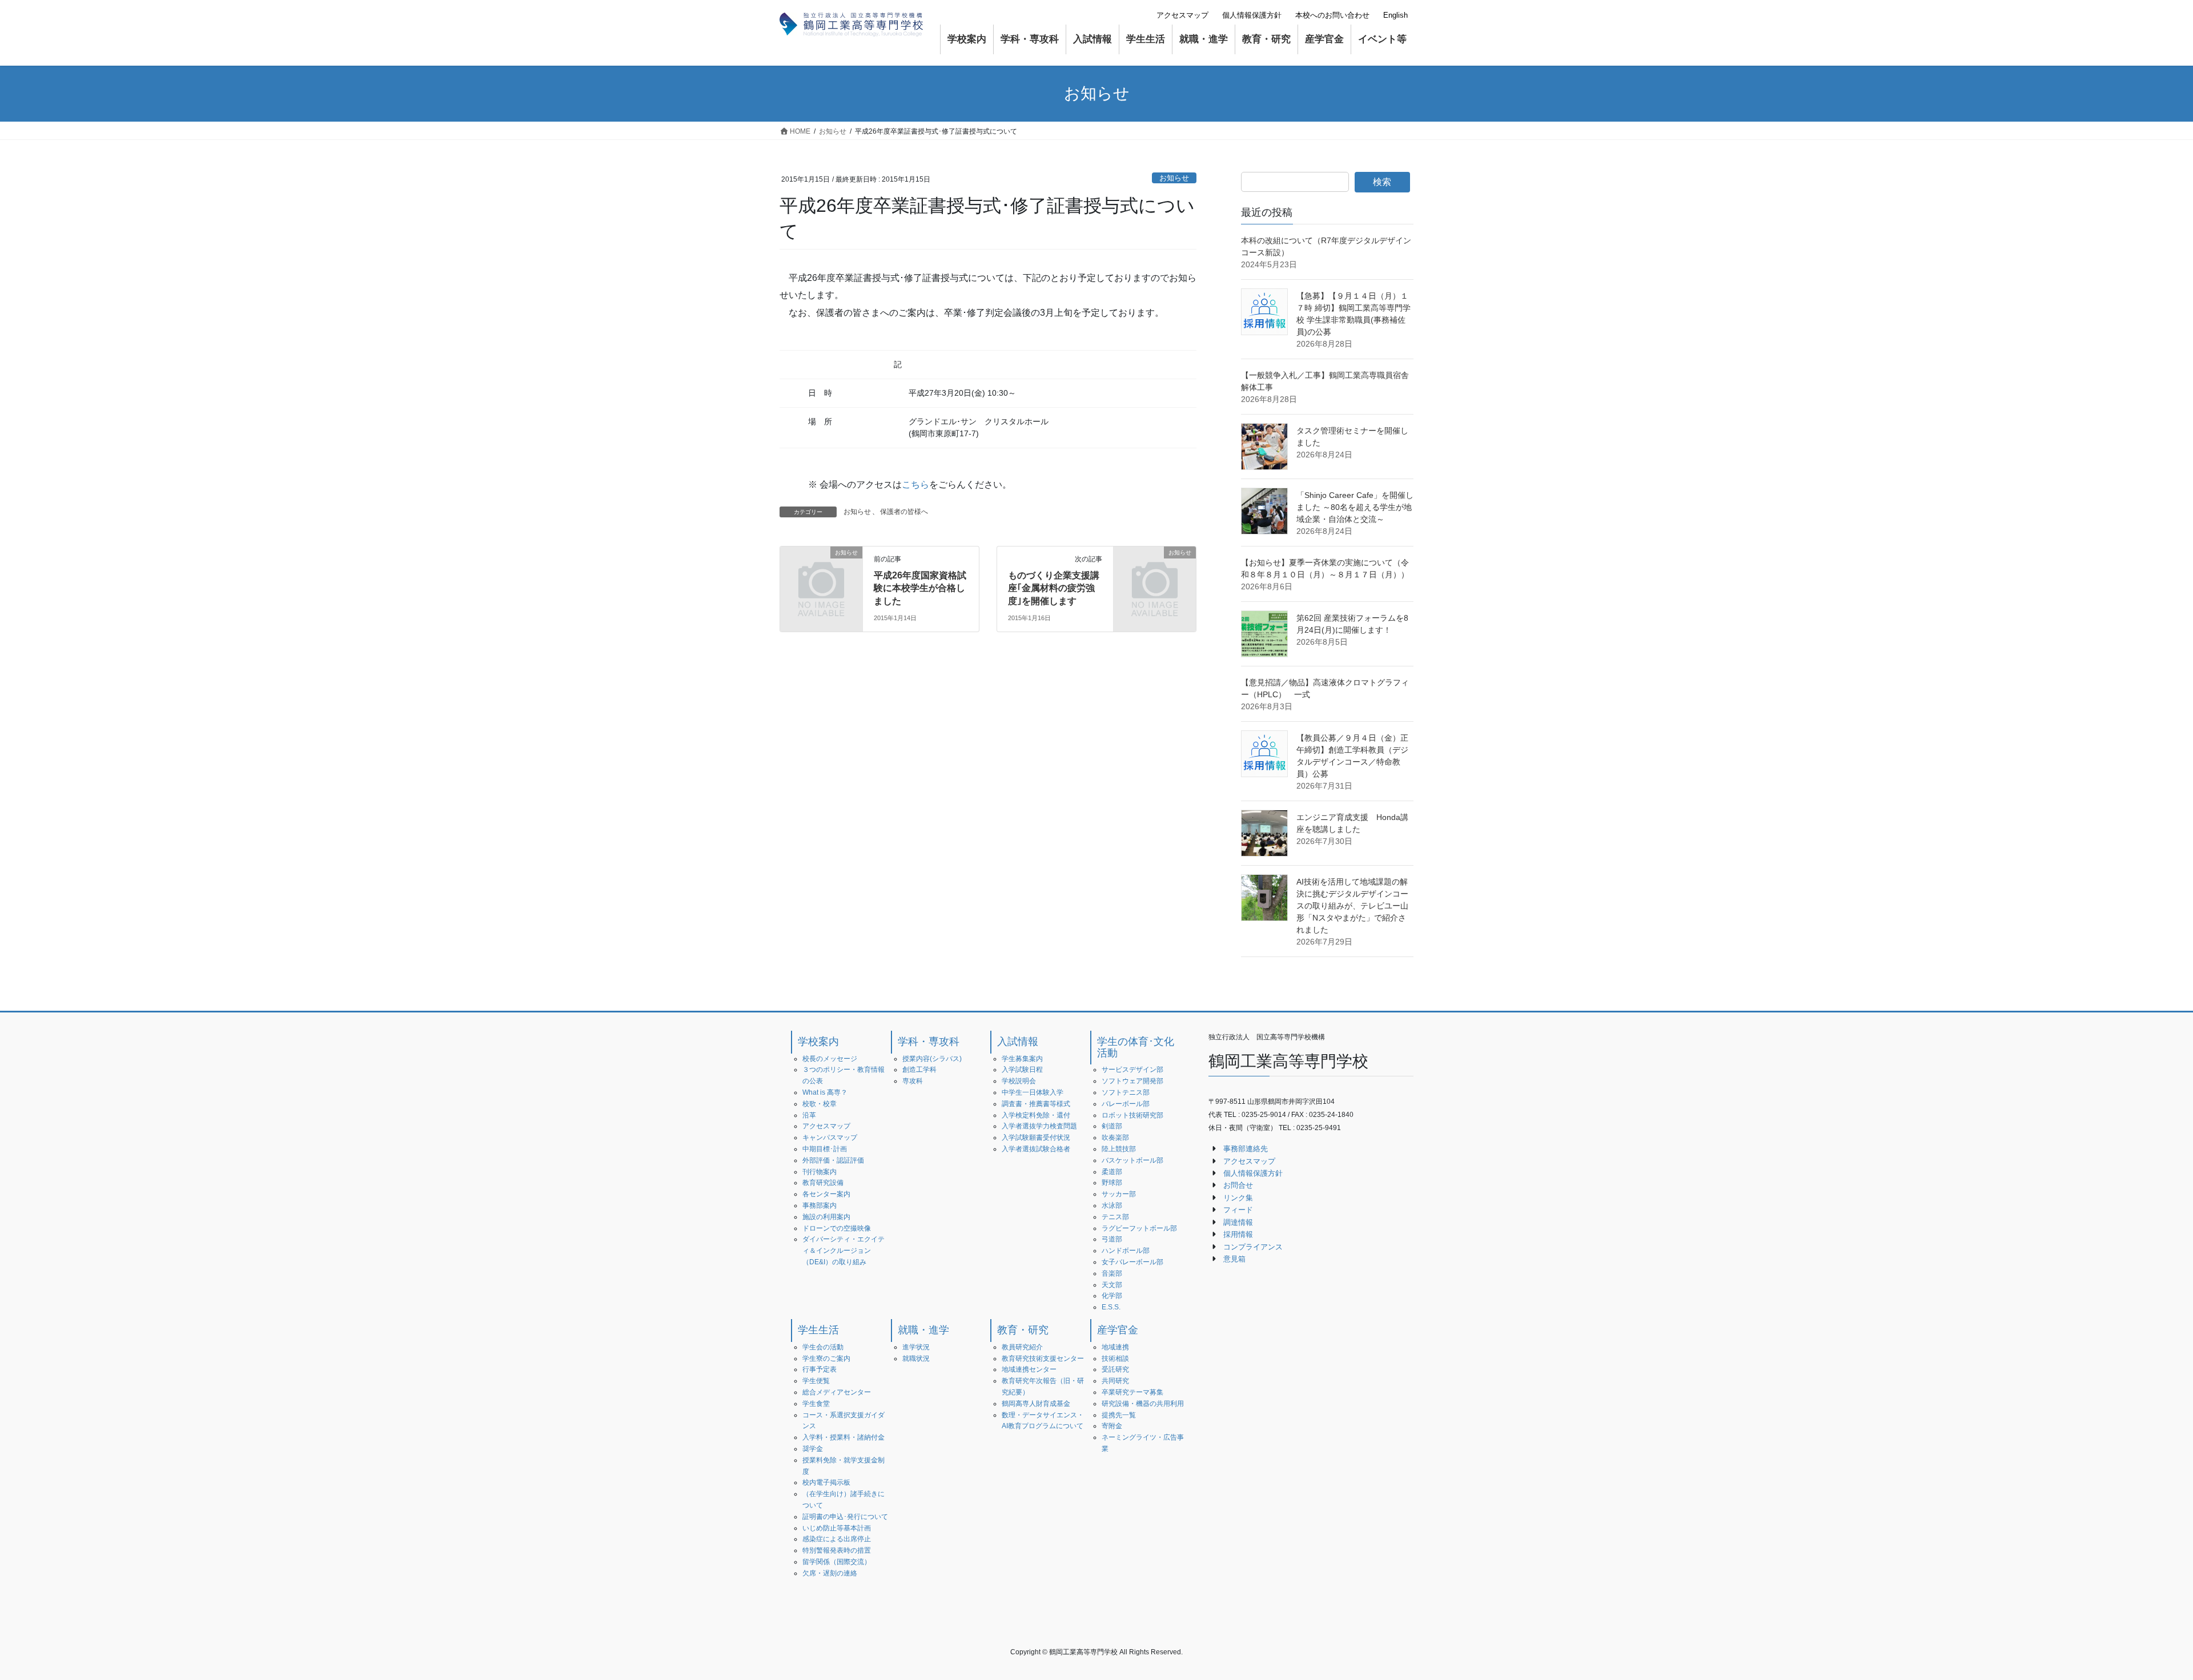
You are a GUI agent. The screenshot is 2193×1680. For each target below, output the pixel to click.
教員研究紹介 (1022, 1347)
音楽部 (1112, 1273)
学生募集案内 (1022, 1059)
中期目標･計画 (825, 1149)
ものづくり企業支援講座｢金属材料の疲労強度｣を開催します (1054, 588)
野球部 (1112, 1183)
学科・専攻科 (929, 1042)
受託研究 (1115, 1369)
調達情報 (1238, 1222)
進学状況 (916, 1347)
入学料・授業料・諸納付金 (844, 1437)
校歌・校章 (820, 1104)
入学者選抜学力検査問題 (1039, 1126)
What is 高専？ (825, 1092)
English (1395, 15)
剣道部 (1112, 1126)
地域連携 (1115, 1347)
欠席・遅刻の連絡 (830, 1573)
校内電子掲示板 (826, 1482)
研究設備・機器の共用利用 (1143, 1404)
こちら (915, 485)
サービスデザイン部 (1132, 1070)
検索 (1382, 182)
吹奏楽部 (1115, 1138)
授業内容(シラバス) (932, 1059)
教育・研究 (1023, 1330)
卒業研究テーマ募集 (1132, 1392)
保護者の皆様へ (904, 512)
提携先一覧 (1119, 1415)
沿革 (809, 1115)
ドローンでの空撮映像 (837, 1228)
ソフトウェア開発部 (1132, 1081)
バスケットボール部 (1132, 1160)
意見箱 (1234, 1259)
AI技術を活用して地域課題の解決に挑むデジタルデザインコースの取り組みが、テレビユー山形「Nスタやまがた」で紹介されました (1352, 906)
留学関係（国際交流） (837, 1562)
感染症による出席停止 (837, 1539)
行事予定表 (820, 1369)
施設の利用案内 (826, 1217)
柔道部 (1112, 1172)
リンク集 (1238, 1198)
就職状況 (916, 1359)
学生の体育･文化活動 (1136, 1047)
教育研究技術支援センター (1043, 1359)
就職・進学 (923, 1330)
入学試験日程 (1022, 1070)
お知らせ (1174, 178)
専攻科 (913, 1081)
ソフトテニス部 (1126, 1092)
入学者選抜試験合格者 (1036, 1149)
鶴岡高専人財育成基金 (1036, 1404)
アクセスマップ (1182, 15)
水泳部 (1112, 1205)
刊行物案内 (820, 1172)
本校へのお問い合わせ (1332, 15)
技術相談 (1115, 1359)
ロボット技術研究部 (1132, 1115)
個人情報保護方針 (1252, 15)
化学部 (1112, 1296)
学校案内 (818, 1042)
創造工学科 (919, 1070)
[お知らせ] (821, 571)
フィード (1238, 1210)
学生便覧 (816, 1381)
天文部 (1112, 1285)
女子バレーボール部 (1132, 1262)
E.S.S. (1111, 1307)
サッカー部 (1119, 1194)
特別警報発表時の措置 (837, 1550)
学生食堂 (816, 1404)
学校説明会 (1019, 1081)
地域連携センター (1029, 1369)
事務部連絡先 (1246, 1149)
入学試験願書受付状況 (1036, 1138)
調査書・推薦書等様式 (1036, 1104)
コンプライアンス (1253, 1247)
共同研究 (1115, 1381)
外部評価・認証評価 (833, 1160)
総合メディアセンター (837, 1392)
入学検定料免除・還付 (1036, 1115)
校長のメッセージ (830, 1059)
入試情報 (1018, 1042)
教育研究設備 (823, 1183)
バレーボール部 (1126, 1104)
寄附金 (1112, 1426)
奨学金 (813, 1449)
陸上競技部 (1119, 1149)
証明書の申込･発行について (845, 1517)
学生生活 (818, 1330)
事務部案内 (820, 1205)
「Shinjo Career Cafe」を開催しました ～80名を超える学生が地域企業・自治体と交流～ (1355, 507)
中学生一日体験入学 (1033, 1092)
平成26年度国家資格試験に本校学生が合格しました (920, 588)
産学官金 (1118, 1330)
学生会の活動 (823, 1347)
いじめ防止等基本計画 (837, 1528)
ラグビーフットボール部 (1139, 1228)
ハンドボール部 (1126, 1251)
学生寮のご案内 (826, 1359)
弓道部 (1112, 1239)
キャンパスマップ (830, 1138)
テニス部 (1115, 1217)
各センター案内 (826, 1194)
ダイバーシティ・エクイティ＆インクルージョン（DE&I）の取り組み (844, 1251)
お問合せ (1238, 1185)
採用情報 (1238, 1234)
